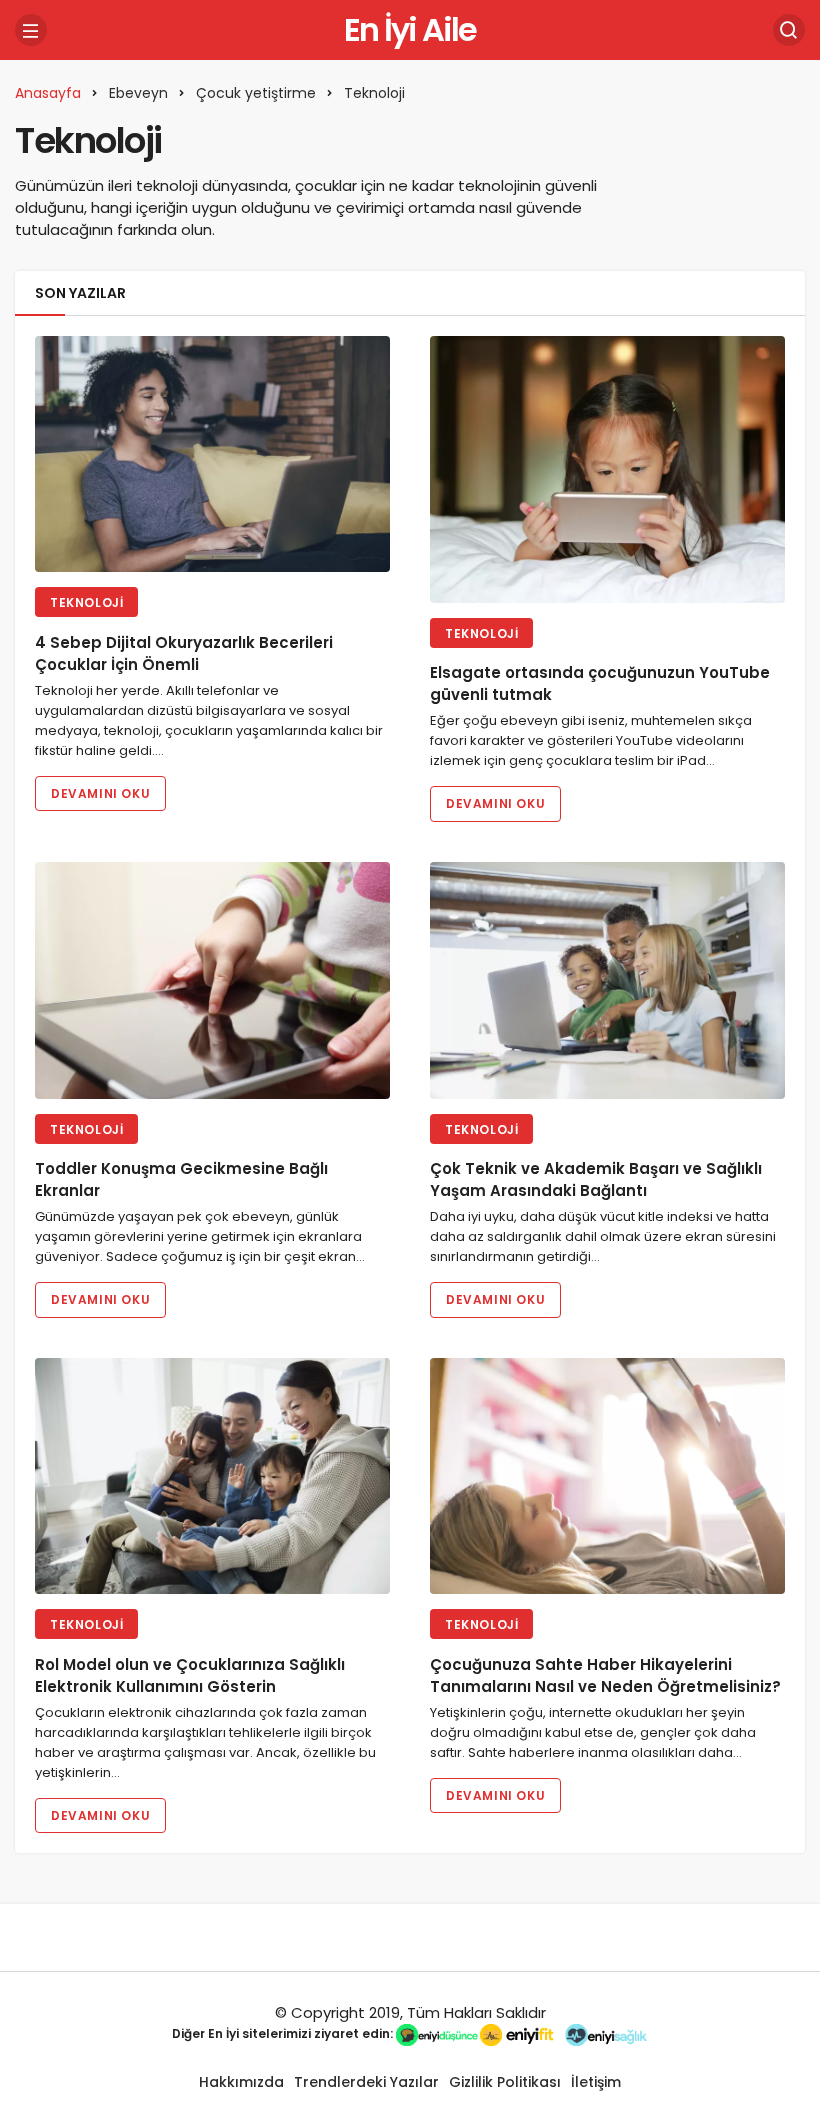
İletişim (596, 2082)
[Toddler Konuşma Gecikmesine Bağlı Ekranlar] (212, 980)
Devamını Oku (100, 793)
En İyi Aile (410, 29)
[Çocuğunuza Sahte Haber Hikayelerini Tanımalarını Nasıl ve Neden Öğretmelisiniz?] (607, 1476)
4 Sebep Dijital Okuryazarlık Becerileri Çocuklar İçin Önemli (184, 653)
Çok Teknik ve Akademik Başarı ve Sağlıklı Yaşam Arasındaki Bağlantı (596, 1180)
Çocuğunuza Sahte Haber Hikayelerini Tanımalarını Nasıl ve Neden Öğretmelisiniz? (605, 1675)
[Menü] (31, 30)
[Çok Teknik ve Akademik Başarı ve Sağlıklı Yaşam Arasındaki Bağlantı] (607, 980)
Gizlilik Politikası (505, 2082)
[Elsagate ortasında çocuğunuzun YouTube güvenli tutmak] (607, 469)
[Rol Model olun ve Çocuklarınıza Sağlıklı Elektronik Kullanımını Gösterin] (212, 1476)
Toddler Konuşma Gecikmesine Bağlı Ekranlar (181, 1180)
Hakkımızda (241, 2082)
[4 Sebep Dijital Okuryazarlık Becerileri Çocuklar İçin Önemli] (212, 454)
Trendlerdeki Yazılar (366, 2082)
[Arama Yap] (789, 30)
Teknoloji (86, 602)
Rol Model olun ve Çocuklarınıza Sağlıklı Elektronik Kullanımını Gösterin (190, 1675)
